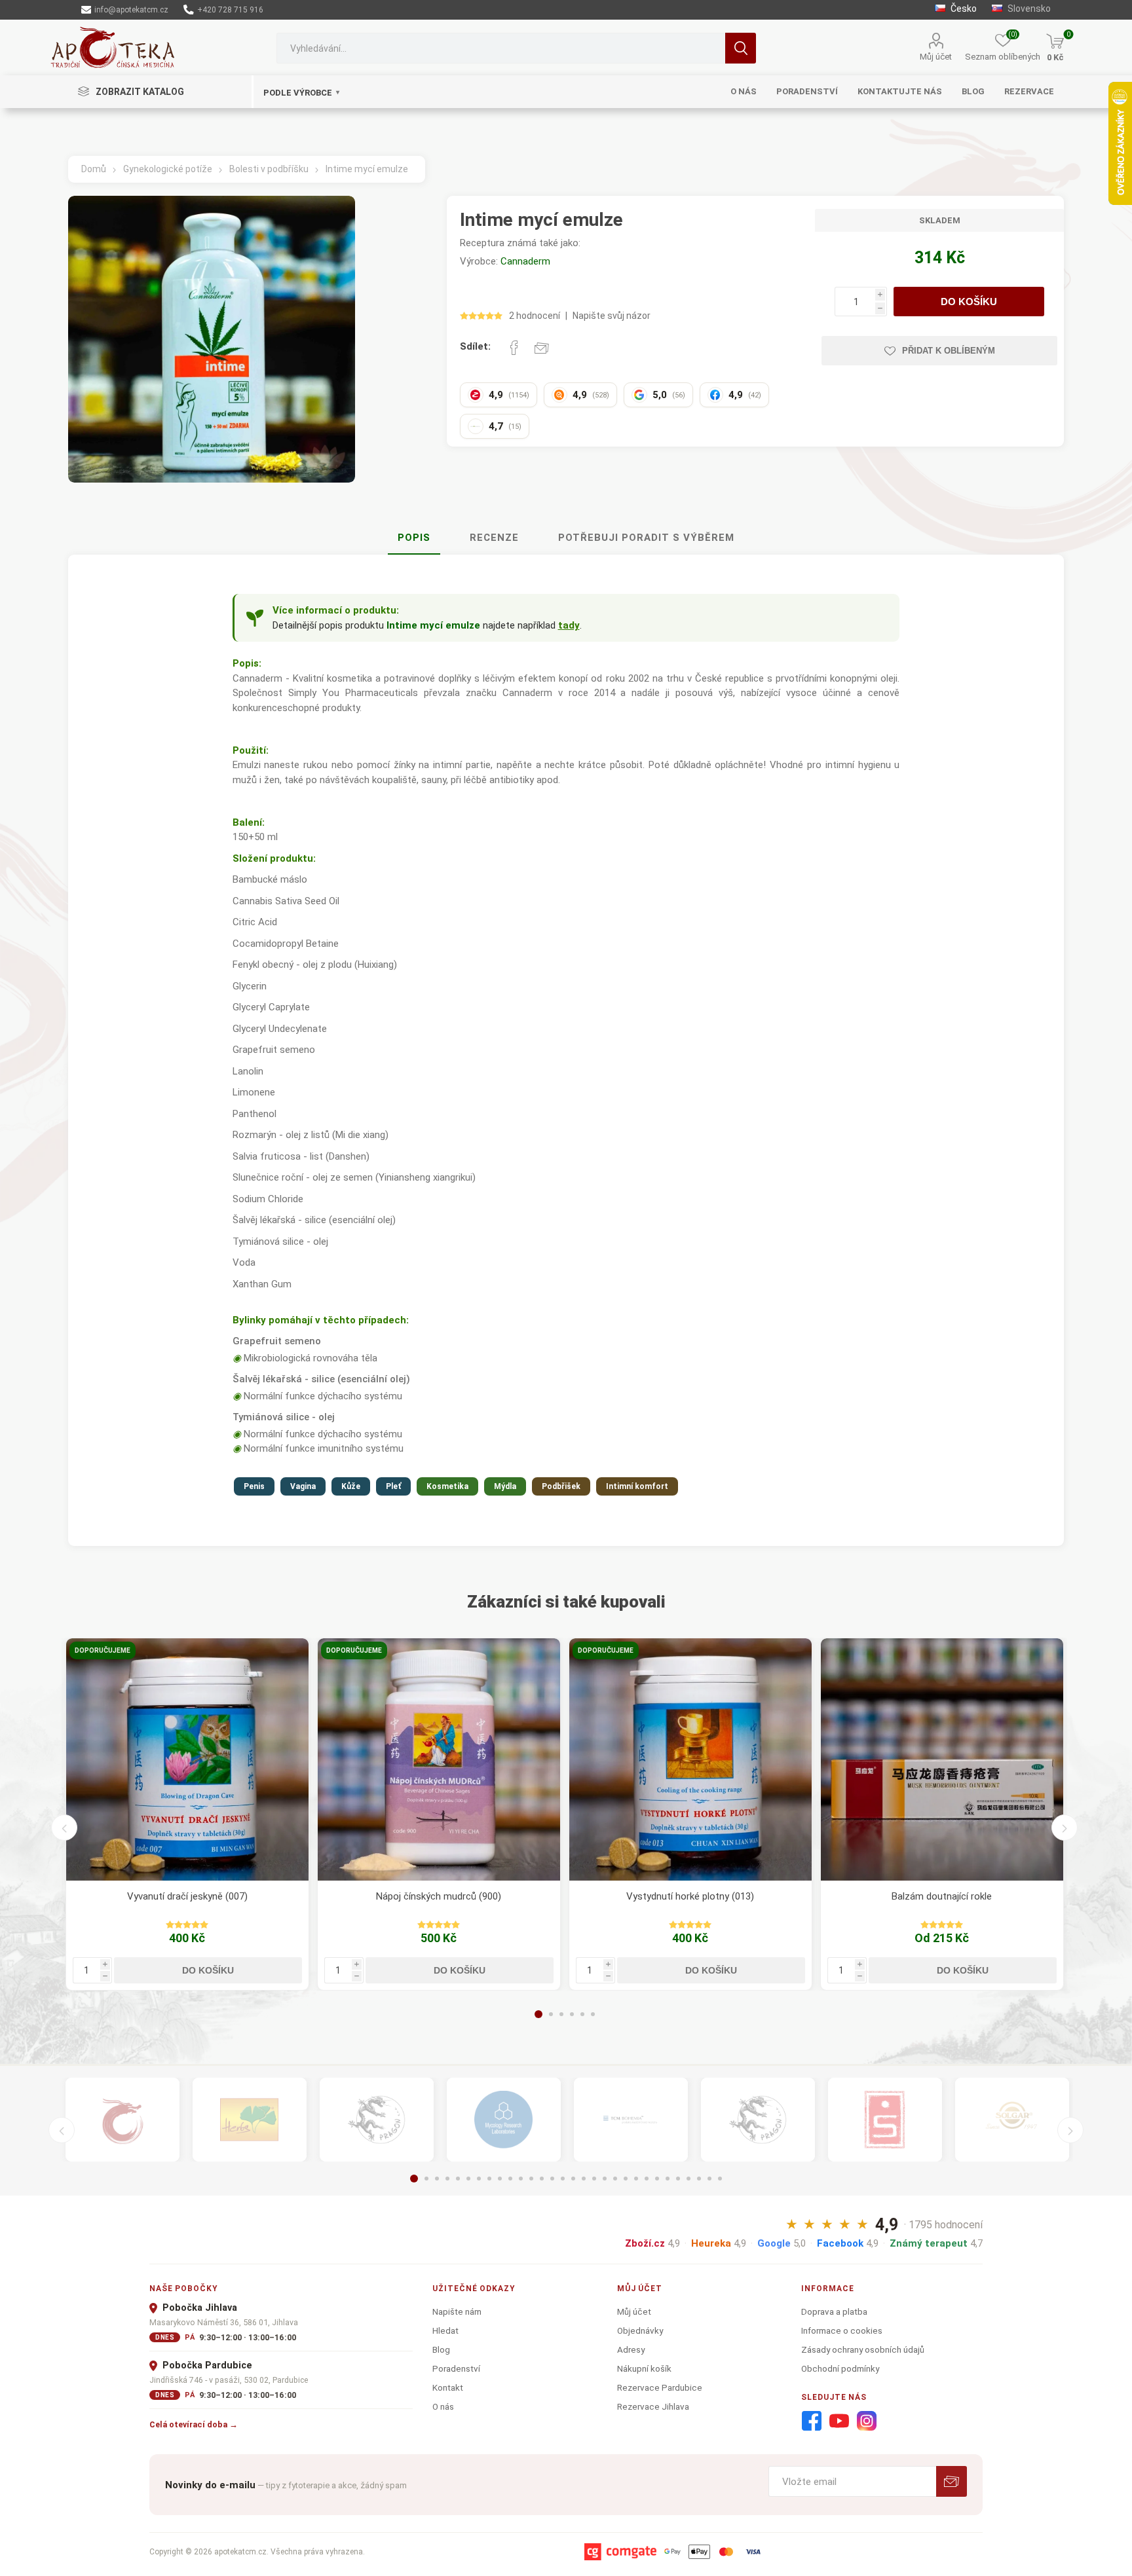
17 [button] (584, 2179)
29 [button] (709, 2179)
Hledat (741, 48)
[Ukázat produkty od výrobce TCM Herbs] (250, 2120)
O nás (443, 2406)
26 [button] (678, 2179)
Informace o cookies (842, 2330)
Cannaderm (525, 261)
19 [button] (605, 2179)
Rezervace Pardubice (660, 2387)
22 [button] (636, 2179)
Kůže (351, 1486)
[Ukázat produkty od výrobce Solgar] (1012, 2120)
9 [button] (500, 2179)
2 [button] (551, 2014)
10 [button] (510, 2179)
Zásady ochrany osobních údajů (863, 2349)
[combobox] (500, 48)
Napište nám (457, 2311)
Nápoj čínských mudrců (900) (439, 1896)
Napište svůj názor (612, 316)
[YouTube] (839, 2421)
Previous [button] (64, 1828)
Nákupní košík (644, 2368)
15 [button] (563, 2179)
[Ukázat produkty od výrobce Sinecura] (885, 2120)
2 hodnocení (535, 316)
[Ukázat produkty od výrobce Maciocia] (377, 2120)
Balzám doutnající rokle (942, 1896)
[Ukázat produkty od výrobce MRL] (504, 2120)
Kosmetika (447, 1486)
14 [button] (552, 2179)
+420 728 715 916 (229, 10)
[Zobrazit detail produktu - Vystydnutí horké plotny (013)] (690, 1759)
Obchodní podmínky (840, 2368)
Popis (414, 538)
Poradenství (456, 2368)
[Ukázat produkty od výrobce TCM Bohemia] (631, 2120)
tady (569, 625)
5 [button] (582, 2014)
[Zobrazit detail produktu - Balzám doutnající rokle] (942, 1759)
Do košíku (969, 302)
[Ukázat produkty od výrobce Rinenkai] (123, 2120)
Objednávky (640, 2330)
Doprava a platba (834, 2311)
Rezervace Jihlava (653, 2406)
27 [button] (689, 2179)
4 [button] (572, 2014)
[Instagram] (867, 2421)
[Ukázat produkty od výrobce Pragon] (758, 2120)
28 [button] (699, 2179)
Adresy (631, 2349)
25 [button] (668, 2179)
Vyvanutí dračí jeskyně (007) (187, 1896)
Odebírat (952, 2481)
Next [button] (1065, 1828)
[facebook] (812, 2421)
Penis (254, 1486)
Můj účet (936, 57)
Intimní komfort (637, 1486)
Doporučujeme (103, 1650)
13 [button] (542, 2179)
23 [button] (647, 2179)
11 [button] (521, 2179)
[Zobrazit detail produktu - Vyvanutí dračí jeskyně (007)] (187, 1759)
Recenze (494, 538)
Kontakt (448, 2387)
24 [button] (657, 2179)
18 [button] (594, 2179)
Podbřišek (561, 1486)
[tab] (414, 538)
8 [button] (489, 2179)
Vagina (303, 1486)
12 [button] (531, 2179)
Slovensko (1028, 9)
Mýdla (505, 1486)
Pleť (393, 1486)
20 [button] (615, 2179)
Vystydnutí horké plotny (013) (690, 1896)
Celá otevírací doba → (194, 2424)
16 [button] (573, 2179)
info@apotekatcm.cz (130, 10)
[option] (187, 1814)
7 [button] (479, 2179)
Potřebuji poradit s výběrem (646, 538)
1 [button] (538, 2014)
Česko (963, 9)
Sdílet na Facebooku (514, 348)
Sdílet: (475, 346)
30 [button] (720, 2179)
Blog (441, 2349)
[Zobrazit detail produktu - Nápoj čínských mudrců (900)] (439, 1759)
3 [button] (561, 2014)
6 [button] (593, 2014)
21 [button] (626, 2179)
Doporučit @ (542, 348)
